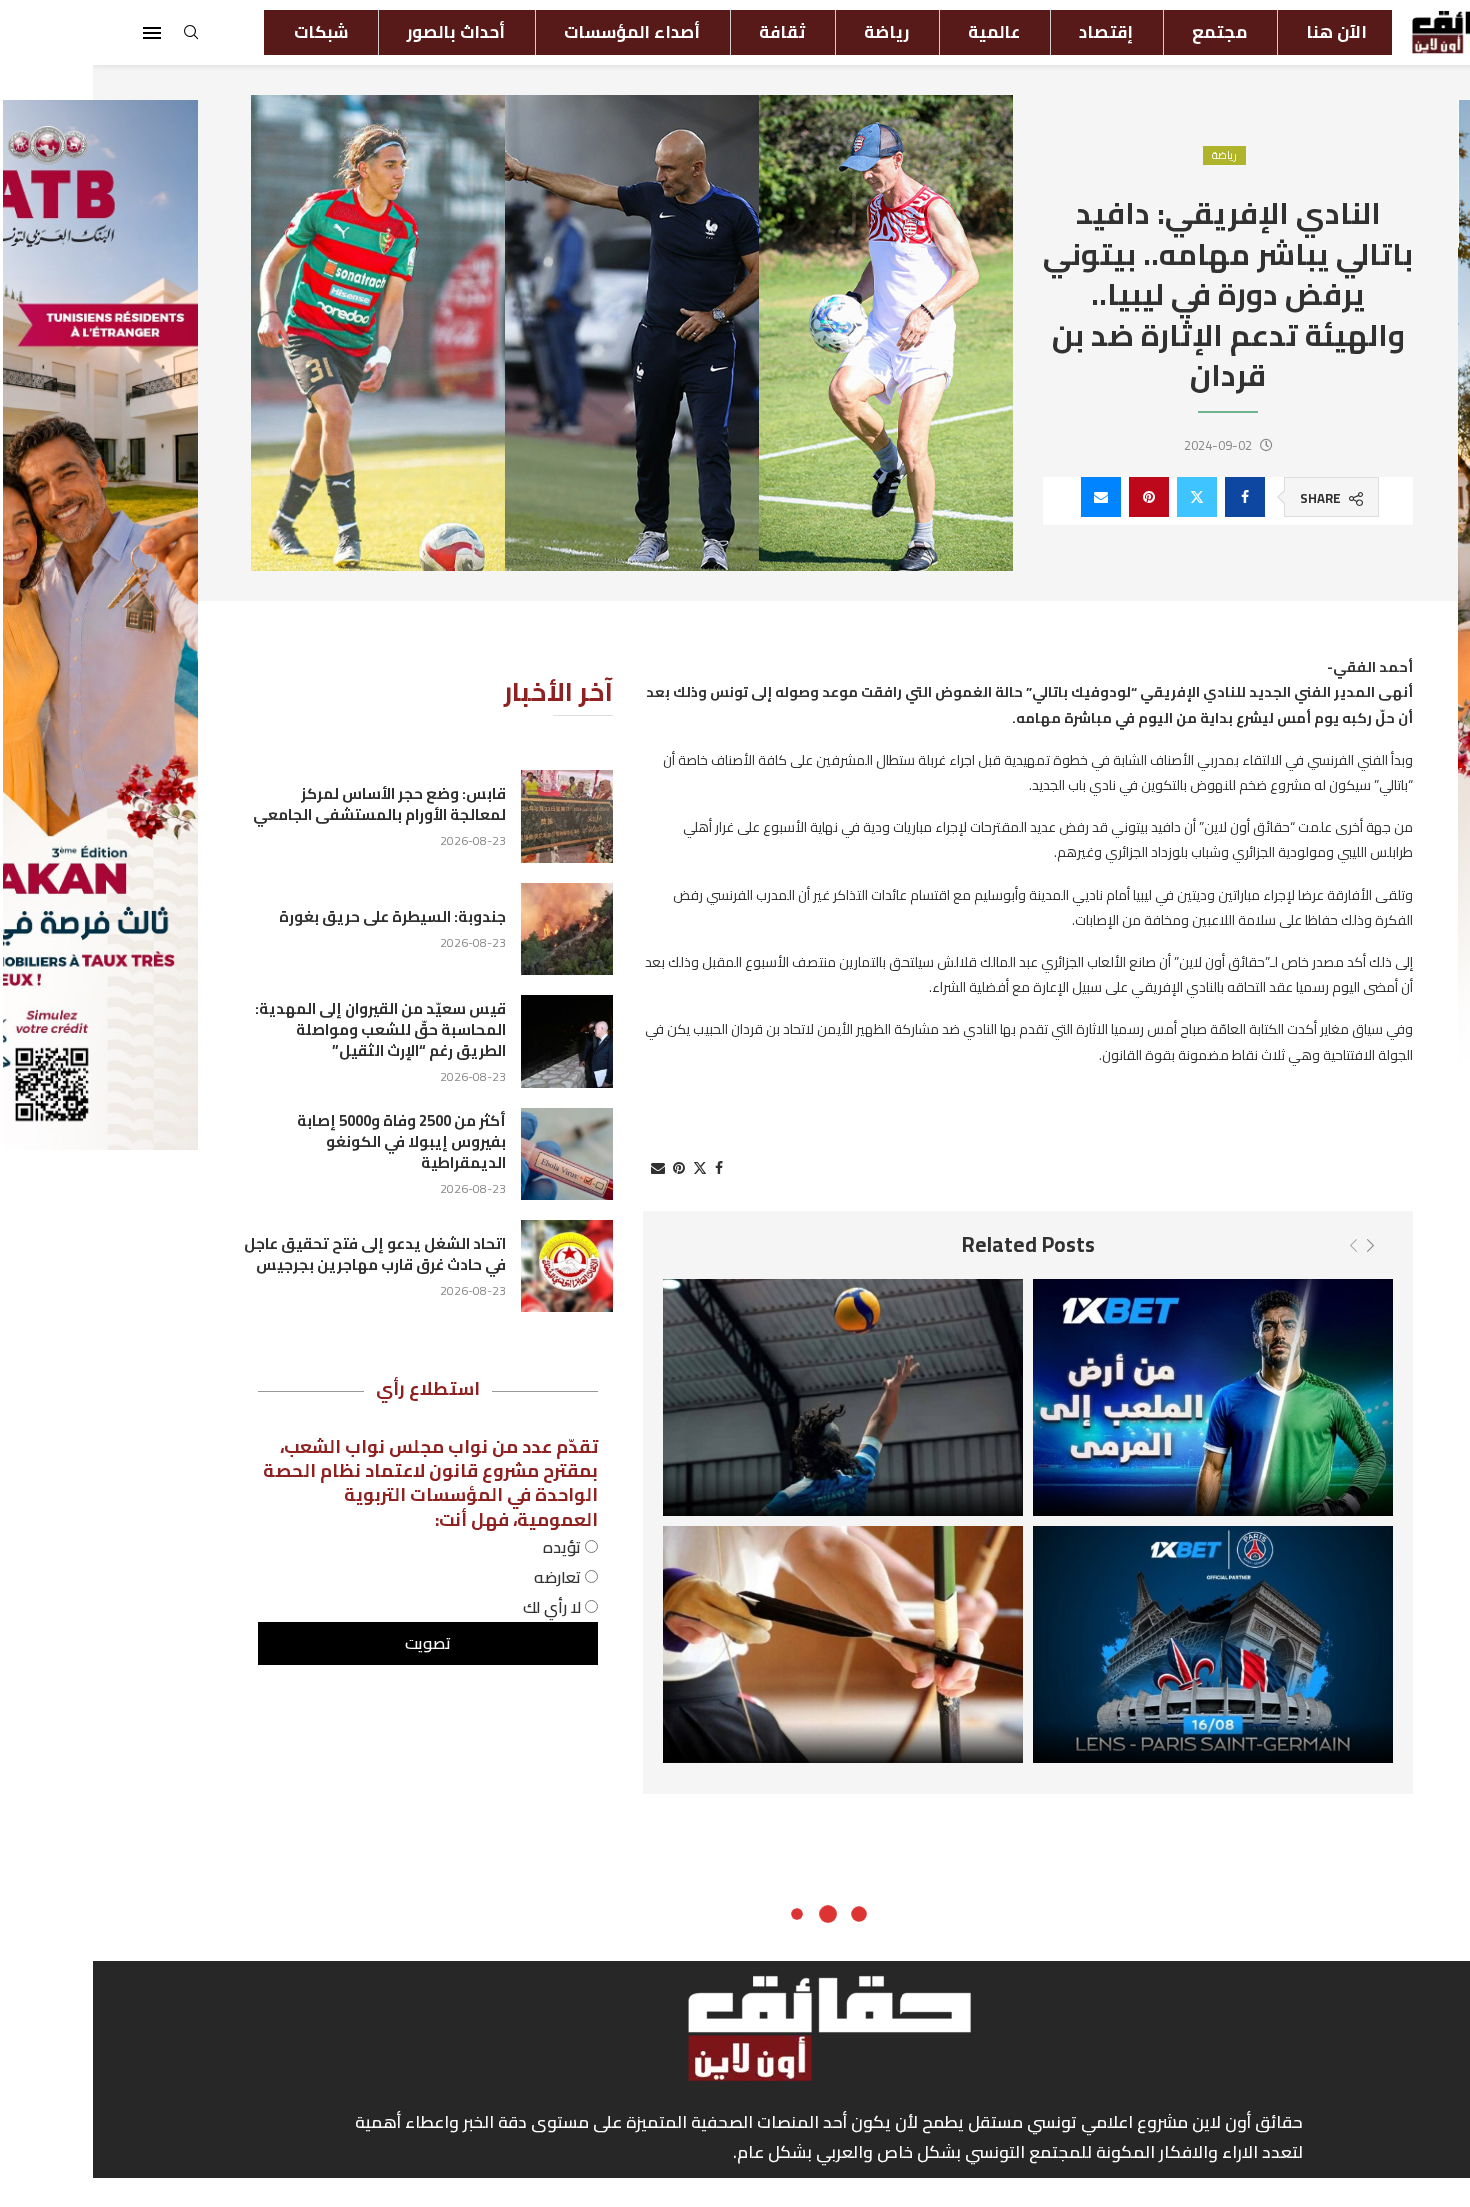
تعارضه (466, 1577)
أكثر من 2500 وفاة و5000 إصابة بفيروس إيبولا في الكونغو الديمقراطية (308, 1141)
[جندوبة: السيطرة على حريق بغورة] (474, 929)
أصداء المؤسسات (539, 32)
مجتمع (1126, 32)
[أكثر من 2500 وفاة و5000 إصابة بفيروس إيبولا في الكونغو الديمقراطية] (474, 1154)
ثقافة (689, 32)
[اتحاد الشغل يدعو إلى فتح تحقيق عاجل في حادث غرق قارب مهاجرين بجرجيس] (474, 1266)
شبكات (228, 32)
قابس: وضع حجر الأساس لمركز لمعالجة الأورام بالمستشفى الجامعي (286, 804)
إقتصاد (1013, 32)
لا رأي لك (461, 1607)
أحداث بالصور (363, 32)
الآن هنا (1243, 32)
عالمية (901, 32)
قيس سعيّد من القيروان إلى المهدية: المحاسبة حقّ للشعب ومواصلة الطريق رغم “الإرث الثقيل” (287, 1029)
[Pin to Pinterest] (1056, 497)
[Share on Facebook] (1152, 497)
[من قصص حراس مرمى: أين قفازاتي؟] (1120, 1397)
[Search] (98, 38)
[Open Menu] (59, 33)
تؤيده (471, 1547)
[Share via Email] (1008, 497)
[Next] (1277, 1245)
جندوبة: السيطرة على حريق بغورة (299, 916)
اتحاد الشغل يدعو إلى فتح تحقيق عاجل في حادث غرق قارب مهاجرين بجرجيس (282, 1254)
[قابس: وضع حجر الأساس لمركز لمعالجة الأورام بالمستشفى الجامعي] (474, 816)
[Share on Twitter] (1104, 497)
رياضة (793, 32)
